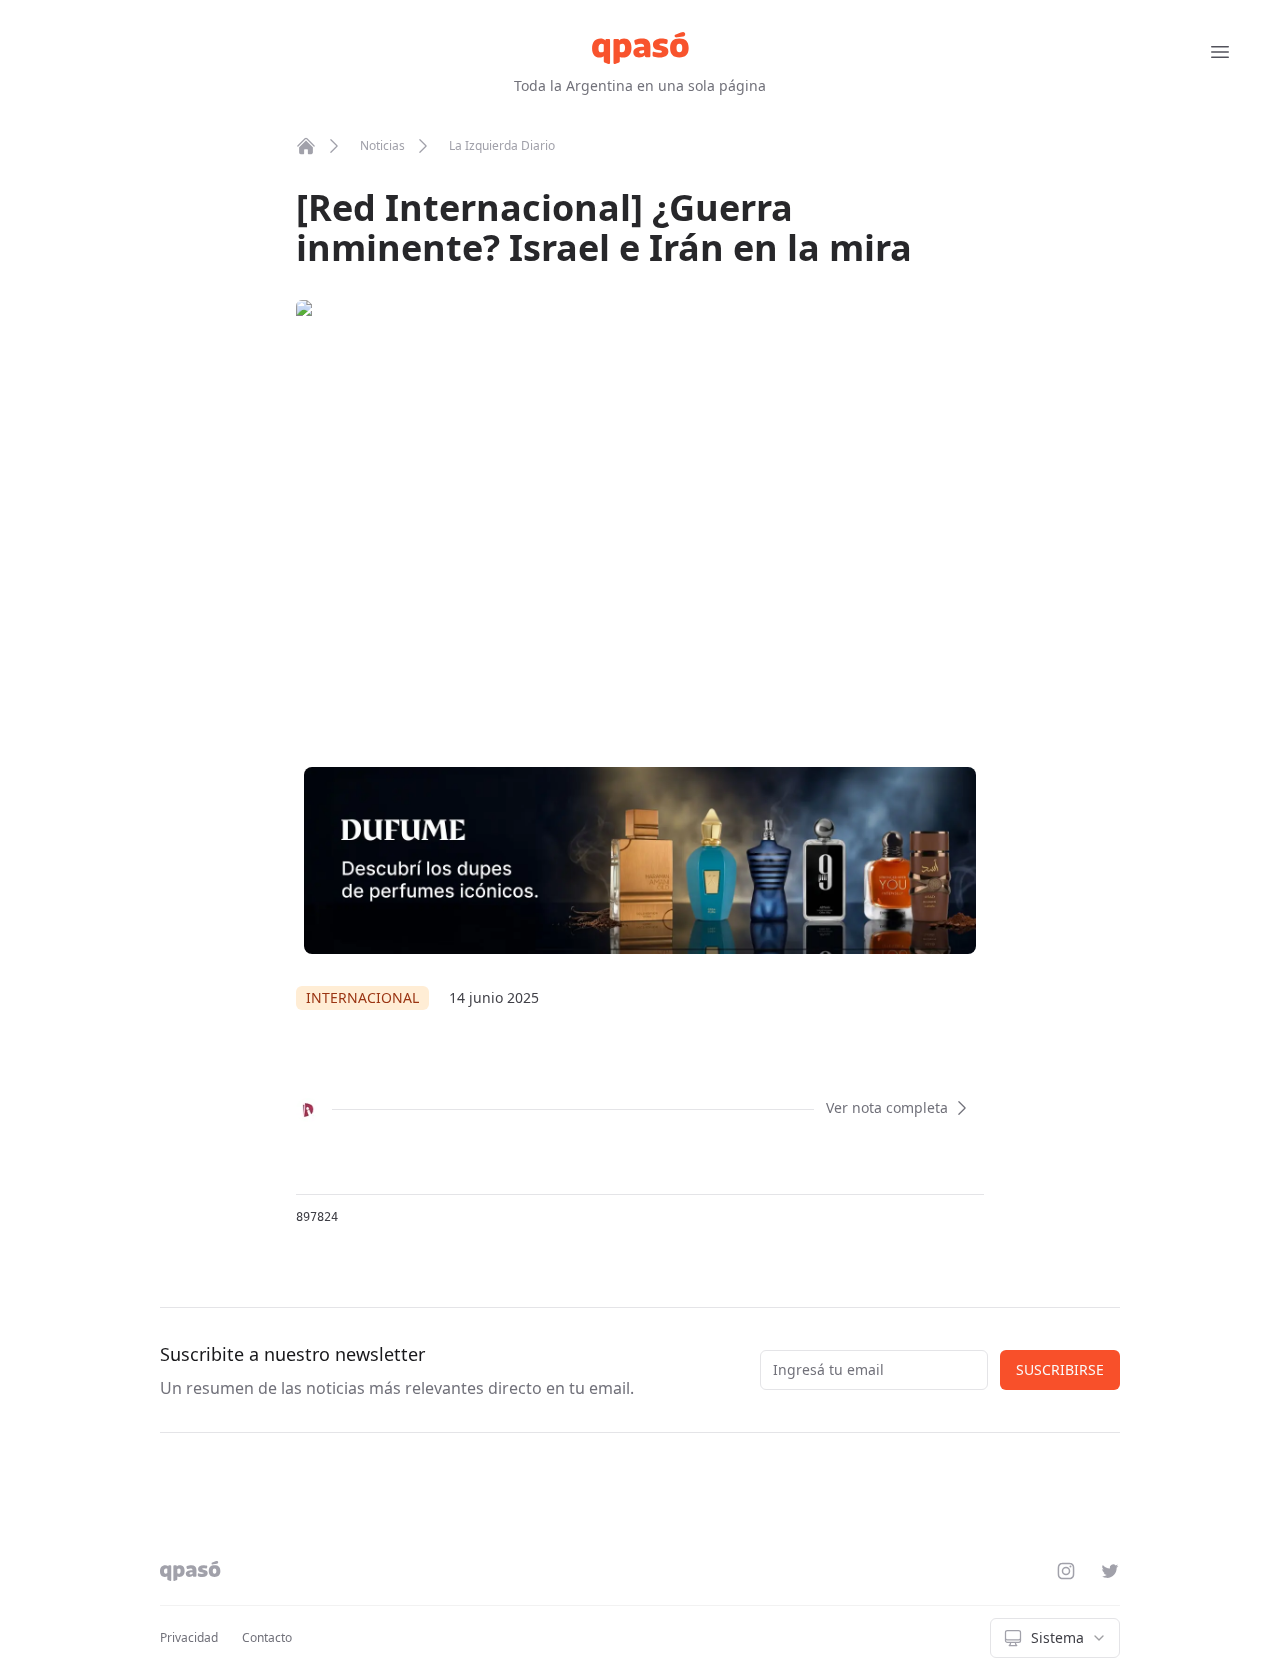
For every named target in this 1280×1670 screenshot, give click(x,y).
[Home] (306, 146)
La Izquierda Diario (502, 146)
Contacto (267, 1637)
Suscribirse (1060, 1369)
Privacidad (189, 1637)
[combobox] (1055, 1638)
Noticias (382, 146)
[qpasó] (640, 48)
